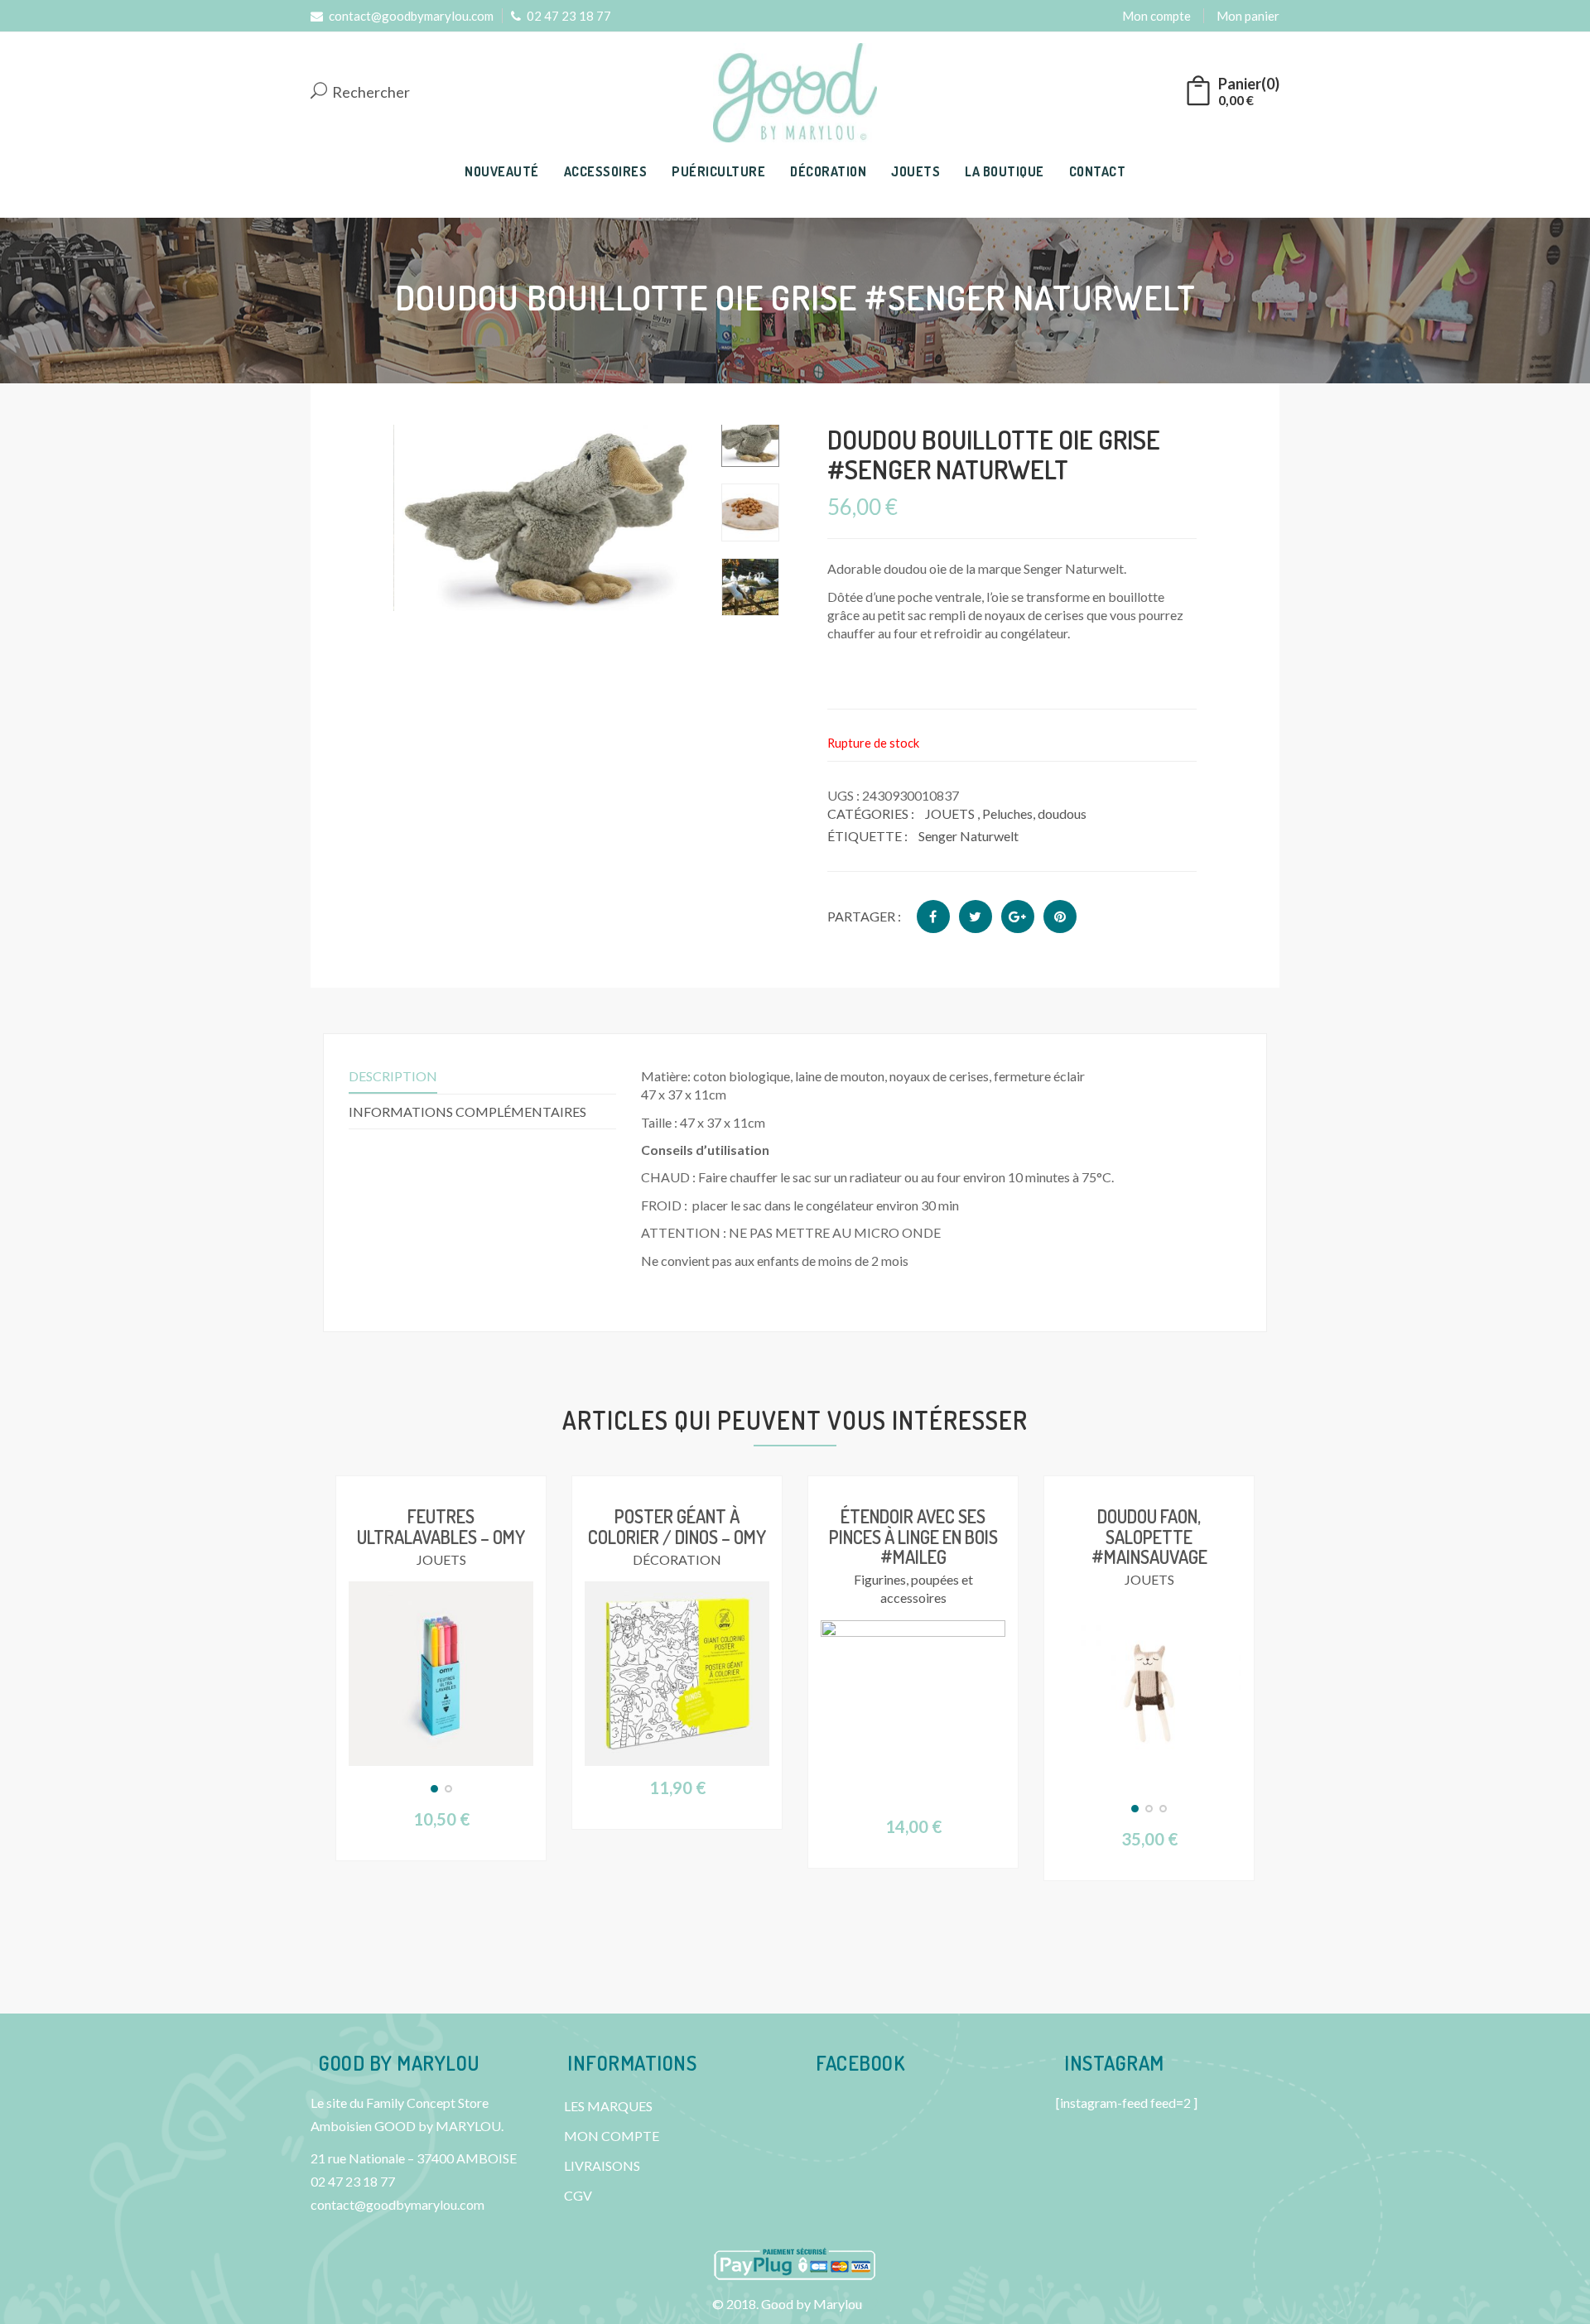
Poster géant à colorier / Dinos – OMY (677, 1526)
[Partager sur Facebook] (933, 917)
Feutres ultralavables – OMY (441, 1526)
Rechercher (370, 93)
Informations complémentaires (467, 1111)
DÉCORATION (828, 171)
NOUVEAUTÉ (502, 171)
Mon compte (1156, 16)
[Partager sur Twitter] (976, 917)
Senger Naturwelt (968, 836)
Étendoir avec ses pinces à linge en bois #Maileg (913, 1536)
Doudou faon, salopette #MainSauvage (1149, 1536)
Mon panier (1248, 16)
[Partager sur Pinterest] (1060, 917)
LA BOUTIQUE (1005, 171)
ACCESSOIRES (606, 171)
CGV (578, 2195)
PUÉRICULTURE (718, 171)
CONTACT (1098, 171)
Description (393, 1076)
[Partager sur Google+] (1018, 917)
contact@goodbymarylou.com (411, 16)
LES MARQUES (608, 2106)
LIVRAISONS (602, 2165)
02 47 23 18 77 (569, 16)
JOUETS (915, 171)
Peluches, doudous (1034, 813)
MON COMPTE (612, 2136)
